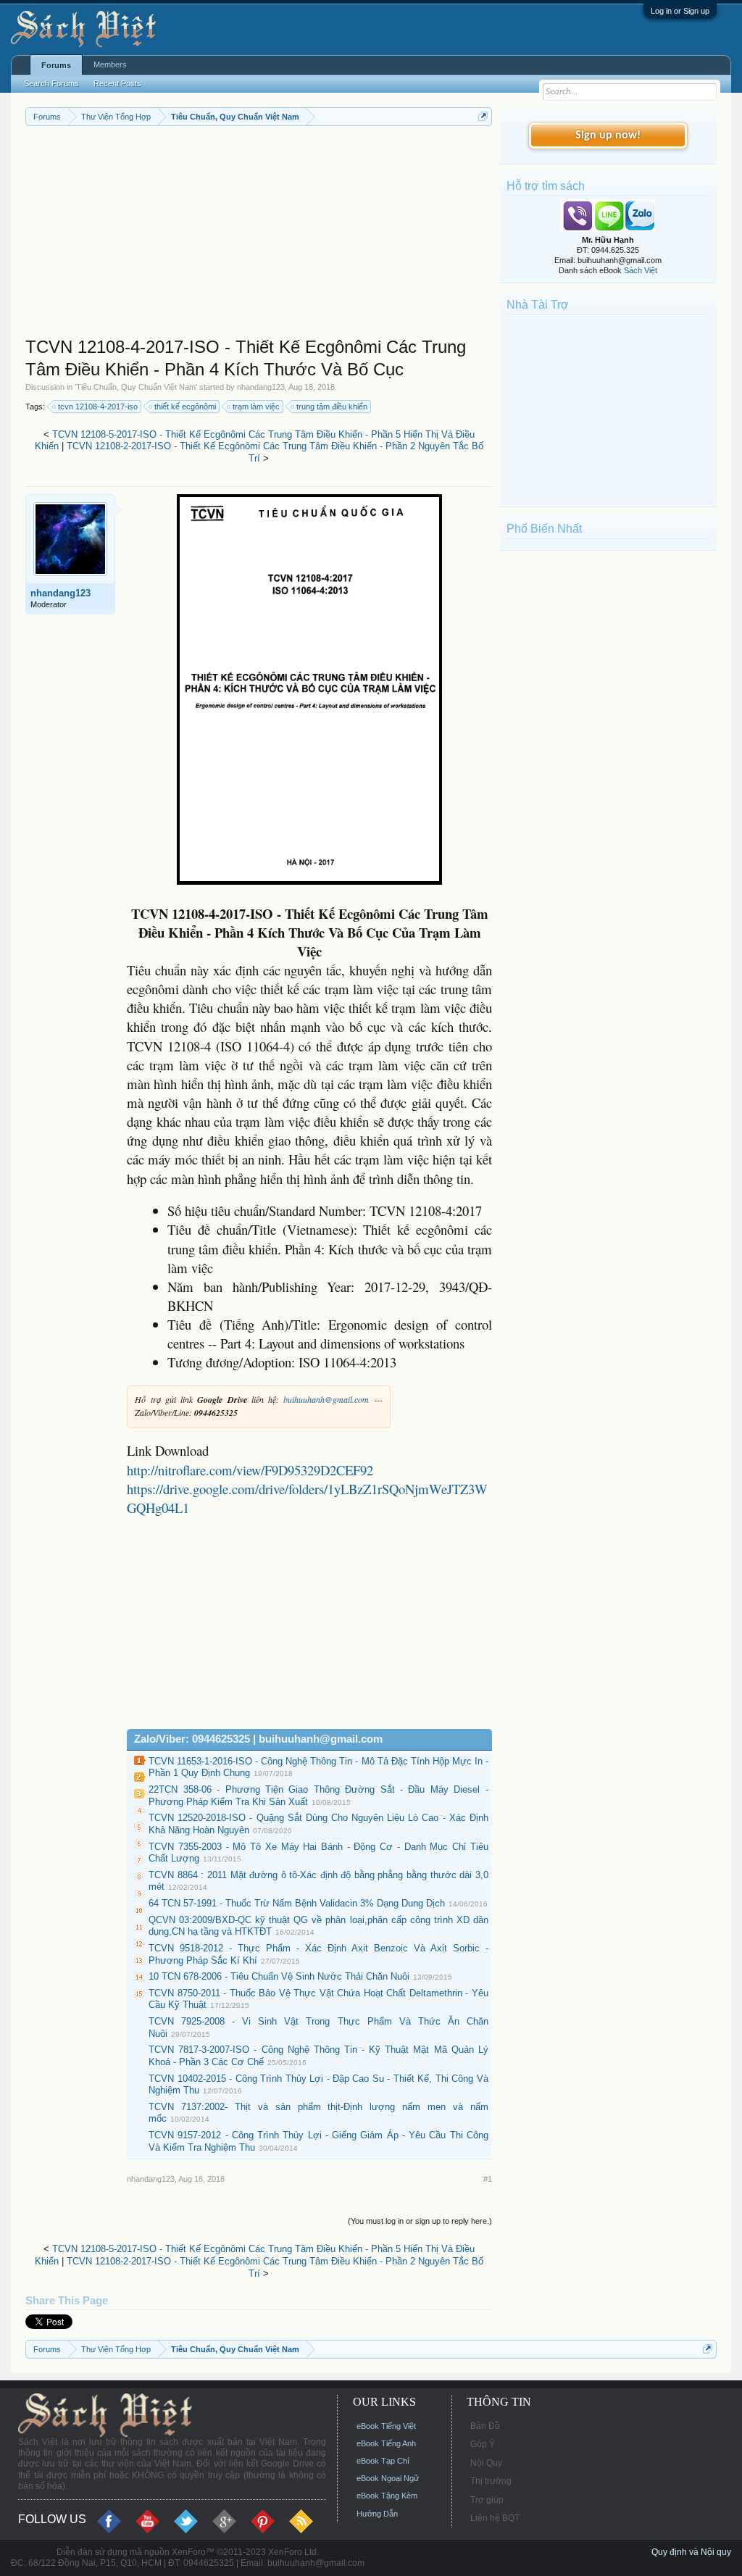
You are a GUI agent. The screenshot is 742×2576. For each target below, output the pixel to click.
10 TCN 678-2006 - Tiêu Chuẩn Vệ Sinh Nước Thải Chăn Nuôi (279, 1976)
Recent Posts (117, 83)
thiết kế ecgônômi (185, 407)
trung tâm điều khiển (332, 407)
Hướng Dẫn (377, 2514)
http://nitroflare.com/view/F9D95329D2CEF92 (250, 1470)
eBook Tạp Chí (383, 2461)
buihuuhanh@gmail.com (326, 1399)
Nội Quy (486, 2463)
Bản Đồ (485, 2426)
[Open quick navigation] (483, 116)
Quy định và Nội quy (691, 2552)
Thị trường (491, 2481)
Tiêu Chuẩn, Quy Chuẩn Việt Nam (136, 387)
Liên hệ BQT (495, 2518)
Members (110, 64)
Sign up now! (608, 136)
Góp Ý (483, 2444)
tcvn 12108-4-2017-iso (98, 407)
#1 (488, 2179)
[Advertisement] (259, 235)
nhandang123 (261, 387)
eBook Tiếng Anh (386, 2443)
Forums (56, 65)
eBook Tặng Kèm (387, 2496)
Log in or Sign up (680, 11)
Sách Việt (641, 270)
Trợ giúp (487, 2500)
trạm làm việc (256, 407)
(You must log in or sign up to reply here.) (420, 2221)
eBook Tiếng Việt (386, 2426)
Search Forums (51, 83)
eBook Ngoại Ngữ (388, 2478)
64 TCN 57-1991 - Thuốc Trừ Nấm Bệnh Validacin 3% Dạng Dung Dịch (297, 1903)
